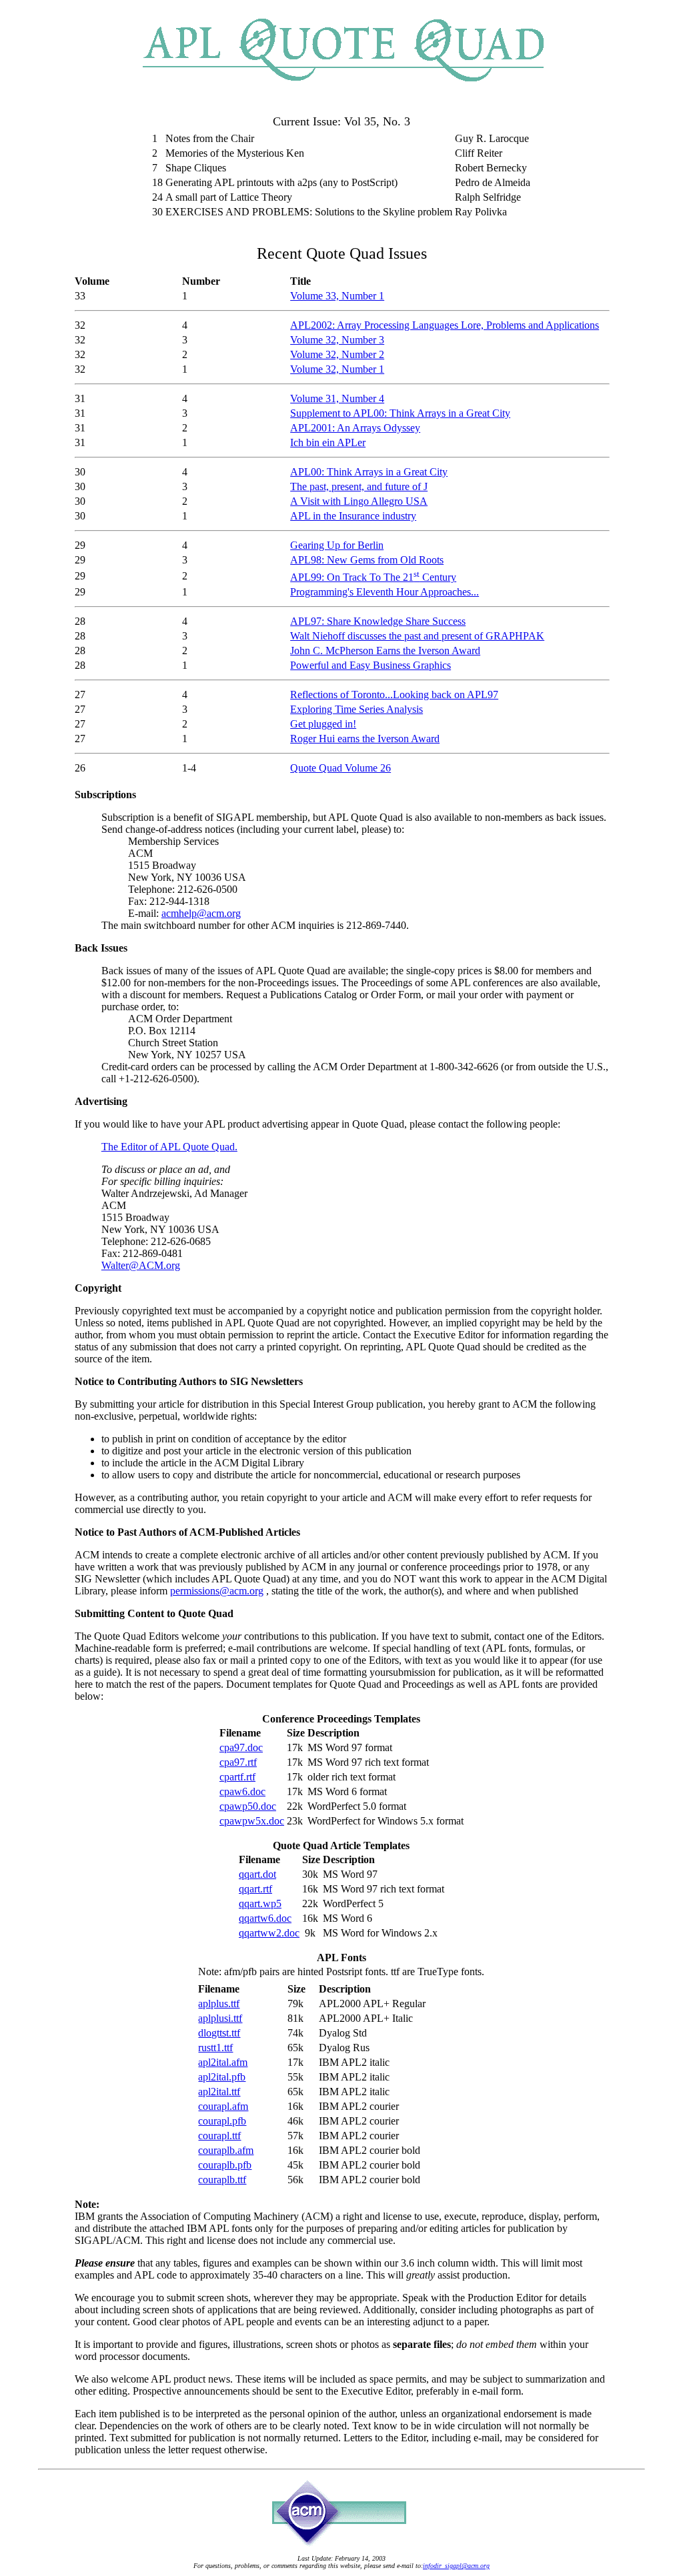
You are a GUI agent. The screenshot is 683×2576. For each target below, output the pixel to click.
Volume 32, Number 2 (337, 354)
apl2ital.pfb (222, 2077)
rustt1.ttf (215, 2048)
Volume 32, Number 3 (337, 340)
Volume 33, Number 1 (337, 296)
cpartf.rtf (237, 1777)
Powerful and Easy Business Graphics (371, 665)
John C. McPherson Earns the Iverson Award (385, 651)
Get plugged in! (323, 724)
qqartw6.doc (265, 1918)
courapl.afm (223, 2106)
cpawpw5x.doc (252, 1821)
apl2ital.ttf (219, 2092)
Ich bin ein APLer (328, 442)
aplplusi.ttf (220, 2018)
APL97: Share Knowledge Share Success (378, 621)
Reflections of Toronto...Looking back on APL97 (394, 695)
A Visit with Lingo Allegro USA (359, 501)
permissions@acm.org (217, 1591)
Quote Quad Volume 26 (340, 768)
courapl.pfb (222, 2121)
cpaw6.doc (242, 1791)
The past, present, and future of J (359, 486)
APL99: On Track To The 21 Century (373, 577)
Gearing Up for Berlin (337, 545)
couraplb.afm (226, 2150)
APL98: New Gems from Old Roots (367, 560)
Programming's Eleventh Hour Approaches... (385, 592)
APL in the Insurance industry (353, 516)
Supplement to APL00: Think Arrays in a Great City (400, 413)
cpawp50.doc (248, 1806)
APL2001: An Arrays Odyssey (355, 428)
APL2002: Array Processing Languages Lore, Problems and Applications (445, 325)
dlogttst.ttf (219, 2033)
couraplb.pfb (225, 2165)
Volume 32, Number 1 (337, 369)
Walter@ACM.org (141, 1265)
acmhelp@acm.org (201, 913)
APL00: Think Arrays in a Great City (369, 472)
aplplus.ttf (219, 2004)
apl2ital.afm (223, 2062)
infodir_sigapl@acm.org (456, 2566)
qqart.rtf (255, 1889)
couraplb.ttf (222, 2180)
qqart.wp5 (260, 1903)
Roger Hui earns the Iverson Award (365, 739)
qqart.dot (257, 1874)
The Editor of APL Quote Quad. (169, 1147)
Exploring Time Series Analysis (357, 709)
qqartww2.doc (269, 1933)
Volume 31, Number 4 (337, 398)
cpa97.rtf (238, 1762)
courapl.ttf (219, 2136)
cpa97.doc (241, 1747)
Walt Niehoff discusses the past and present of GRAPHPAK (417, 636)
